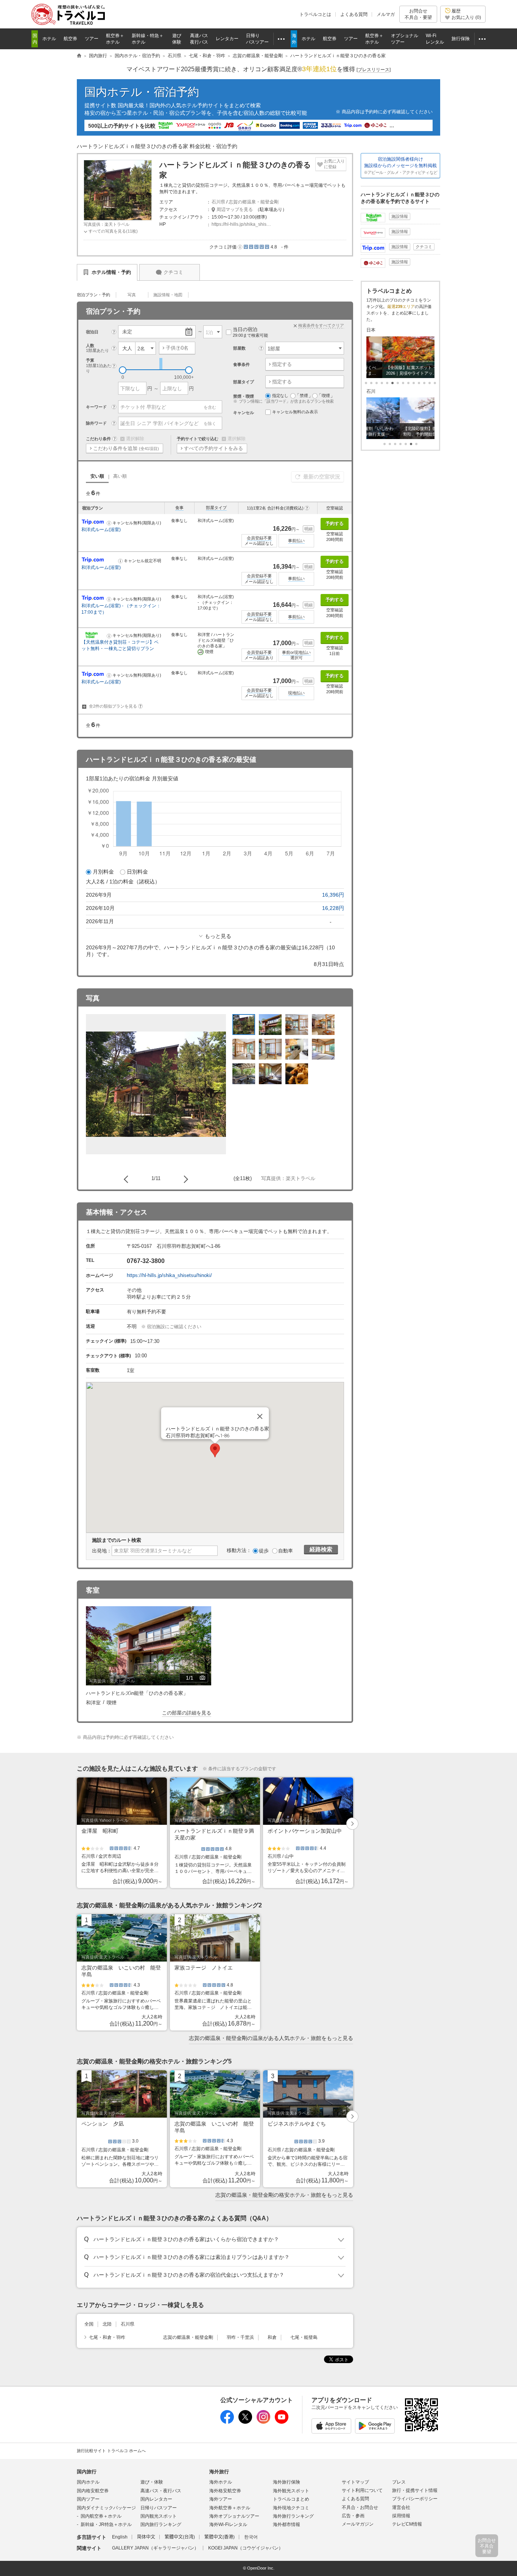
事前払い (296, 541)
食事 (179, 508)
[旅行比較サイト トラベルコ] (79, 56)
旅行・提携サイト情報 (415, 2490)
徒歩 (264, 1551)
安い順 (97, 476)
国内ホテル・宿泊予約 (142, 92)
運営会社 (401, 2507)
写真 (132, 295)
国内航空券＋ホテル (101, 2516)
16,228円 (333, 908)
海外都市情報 (287, 2524)
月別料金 (103, 872)
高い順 (120, 476)
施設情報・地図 (168, 295)
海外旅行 (219, 2472)
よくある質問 (354, 14)
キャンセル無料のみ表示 (295, 412)
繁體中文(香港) (220, 2537)
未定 (127, 332)
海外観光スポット (291, 2491)
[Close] (260, 1416)
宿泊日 (92, 332)
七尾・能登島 (304, 2337)
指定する (282, 364)
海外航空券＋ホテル (230, 2508)
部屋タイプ (216, 508)
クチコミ (173, 272)
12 (430, 383)
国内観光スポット (159, 2516)
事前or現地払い (296, 652)
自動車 (286, 1551)
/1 (197, 1679)
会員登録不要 (259, 538)
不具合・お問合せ (360, 2507)
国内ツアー (88, 2499)
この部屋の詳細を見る (187, 1713)
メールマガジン (358, 2524)
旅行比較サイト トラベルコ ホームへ (111, 2451)
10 (419, 383)
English (120, 2537)
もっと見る (218, 936)
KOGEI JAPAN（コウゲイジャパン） (246, 2548)
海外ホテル (221, 2482)
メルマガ (386, 14)
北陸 (107, 2324)
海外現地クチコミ (291, 2508)
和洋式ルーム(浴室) (101, 530)
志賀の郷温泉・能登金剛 (254, 202)
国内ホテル (88, 2482)
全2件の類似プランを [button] (115, 706)
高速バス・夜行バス (161, 2491)
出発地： (102, 1551)
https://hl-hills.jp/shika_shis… (241, 224)
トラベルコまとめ (291, 2499)
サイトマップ (355, 2482)
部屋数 (239, 348)
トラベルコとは (315, 14)
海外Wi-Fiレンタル (228, 2524)
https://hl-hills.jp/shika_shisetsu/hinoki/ (169, 1275)
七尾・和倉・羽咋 (107, 2337)
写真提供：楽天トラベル (107, 224)
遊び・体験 (152, 2482)
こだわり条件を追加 (126, 448)
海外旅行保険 (287, 2482)
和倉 (272, 2337)
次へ (184, 1179)
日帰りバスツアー (159, 2508)
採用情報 (401, 2516)
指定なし (280, 395)
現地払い (296, 693)
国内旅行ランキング (161, 2524)
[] (374, 70)
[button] (240, 247)
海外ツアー (221, 2499)
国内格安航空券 (93, 2491)
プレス (399, 2482)
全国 (89, 2324)
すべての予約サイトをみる (213, 448)
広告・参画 (353, 2516)
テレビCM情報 (407, 2524)
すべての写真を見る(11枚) (113, 231)
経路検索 (321, 1549)
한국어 (251, 2537)
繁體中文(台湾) (180, 2537)
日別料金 (137, 872)
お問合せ (418, 14)
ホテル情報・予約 (111, 272)
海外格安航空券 (225, 2491)
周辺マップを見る (235, 209)
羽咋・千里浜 (240, 2337)
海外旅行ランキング (293, 2516)
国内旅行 (87, 2472)
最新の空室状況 (322, 477)
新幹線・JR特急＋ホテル (106, 2524)
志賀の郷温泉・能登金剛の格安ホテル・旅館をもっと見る (284, 2195)
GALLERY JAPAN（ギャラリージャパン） (155, 2548)
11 (424, 383)
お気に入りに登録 (334, 164)
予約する (335, 524)
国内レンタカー (156, 2499)
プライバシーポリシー (415, 2499)
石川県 (218, 202)
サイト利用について (362, 2490)
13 (435, 383)
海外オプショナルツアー (234, 2516)
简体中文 (146, 2537)
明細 (308, 529)
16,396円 (333, 895)
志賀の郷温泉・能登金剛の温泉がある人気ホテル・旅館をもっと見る (271, 2038)
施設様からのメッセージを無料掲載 (400, 166)
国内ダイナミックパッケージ (106, 2508)
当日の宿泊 (250, 332)
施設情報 (400, 216)
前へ (128, 1179)
